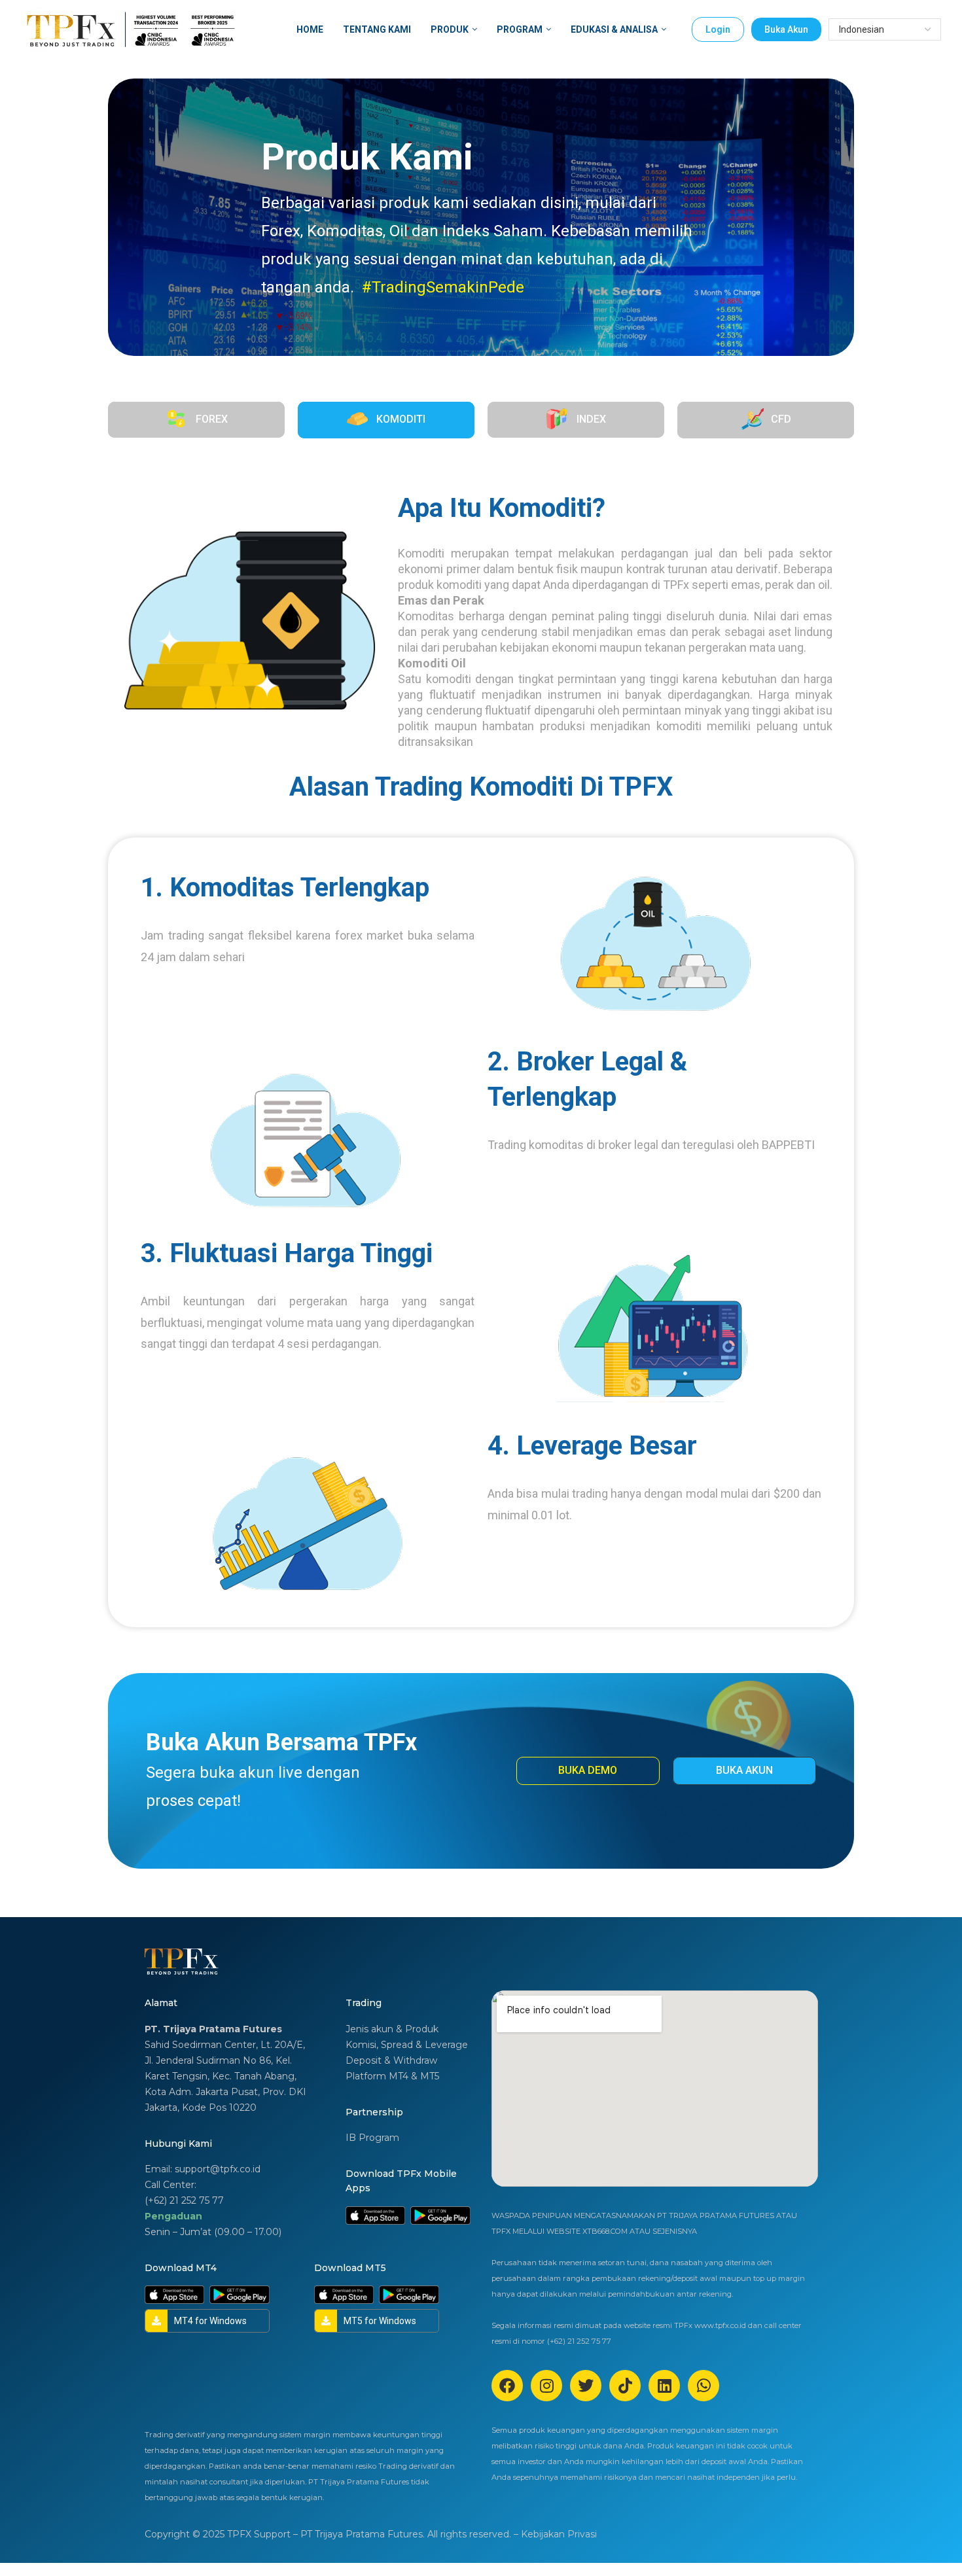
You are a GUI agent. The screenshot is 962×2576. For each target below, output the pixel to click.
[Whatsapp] (704, 2386)
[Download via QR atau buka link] (375, 2215)
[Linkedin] (664, 2386)
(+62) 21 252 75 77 (184, 2200)
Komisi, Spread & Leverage (407, 2045)
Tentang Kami (377, 29)
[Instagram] (546, 2386)
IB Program (372, 2138)
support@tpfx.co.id (218, 2169)
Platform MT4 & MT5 (392, 2076)
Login (718, 29)
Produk (450, 29)
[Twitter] (586, 2386)
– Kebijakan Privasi (555, 2534)
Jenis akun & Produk (392, 2029)
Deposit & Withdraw (391, 2060)
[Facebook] (507, 2386)
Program (520, 29)
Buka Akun (786, 29)
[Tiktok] (625, 2386)
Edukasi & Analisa (614, 29)
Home (310, 29)
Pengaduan (173, 2216)
